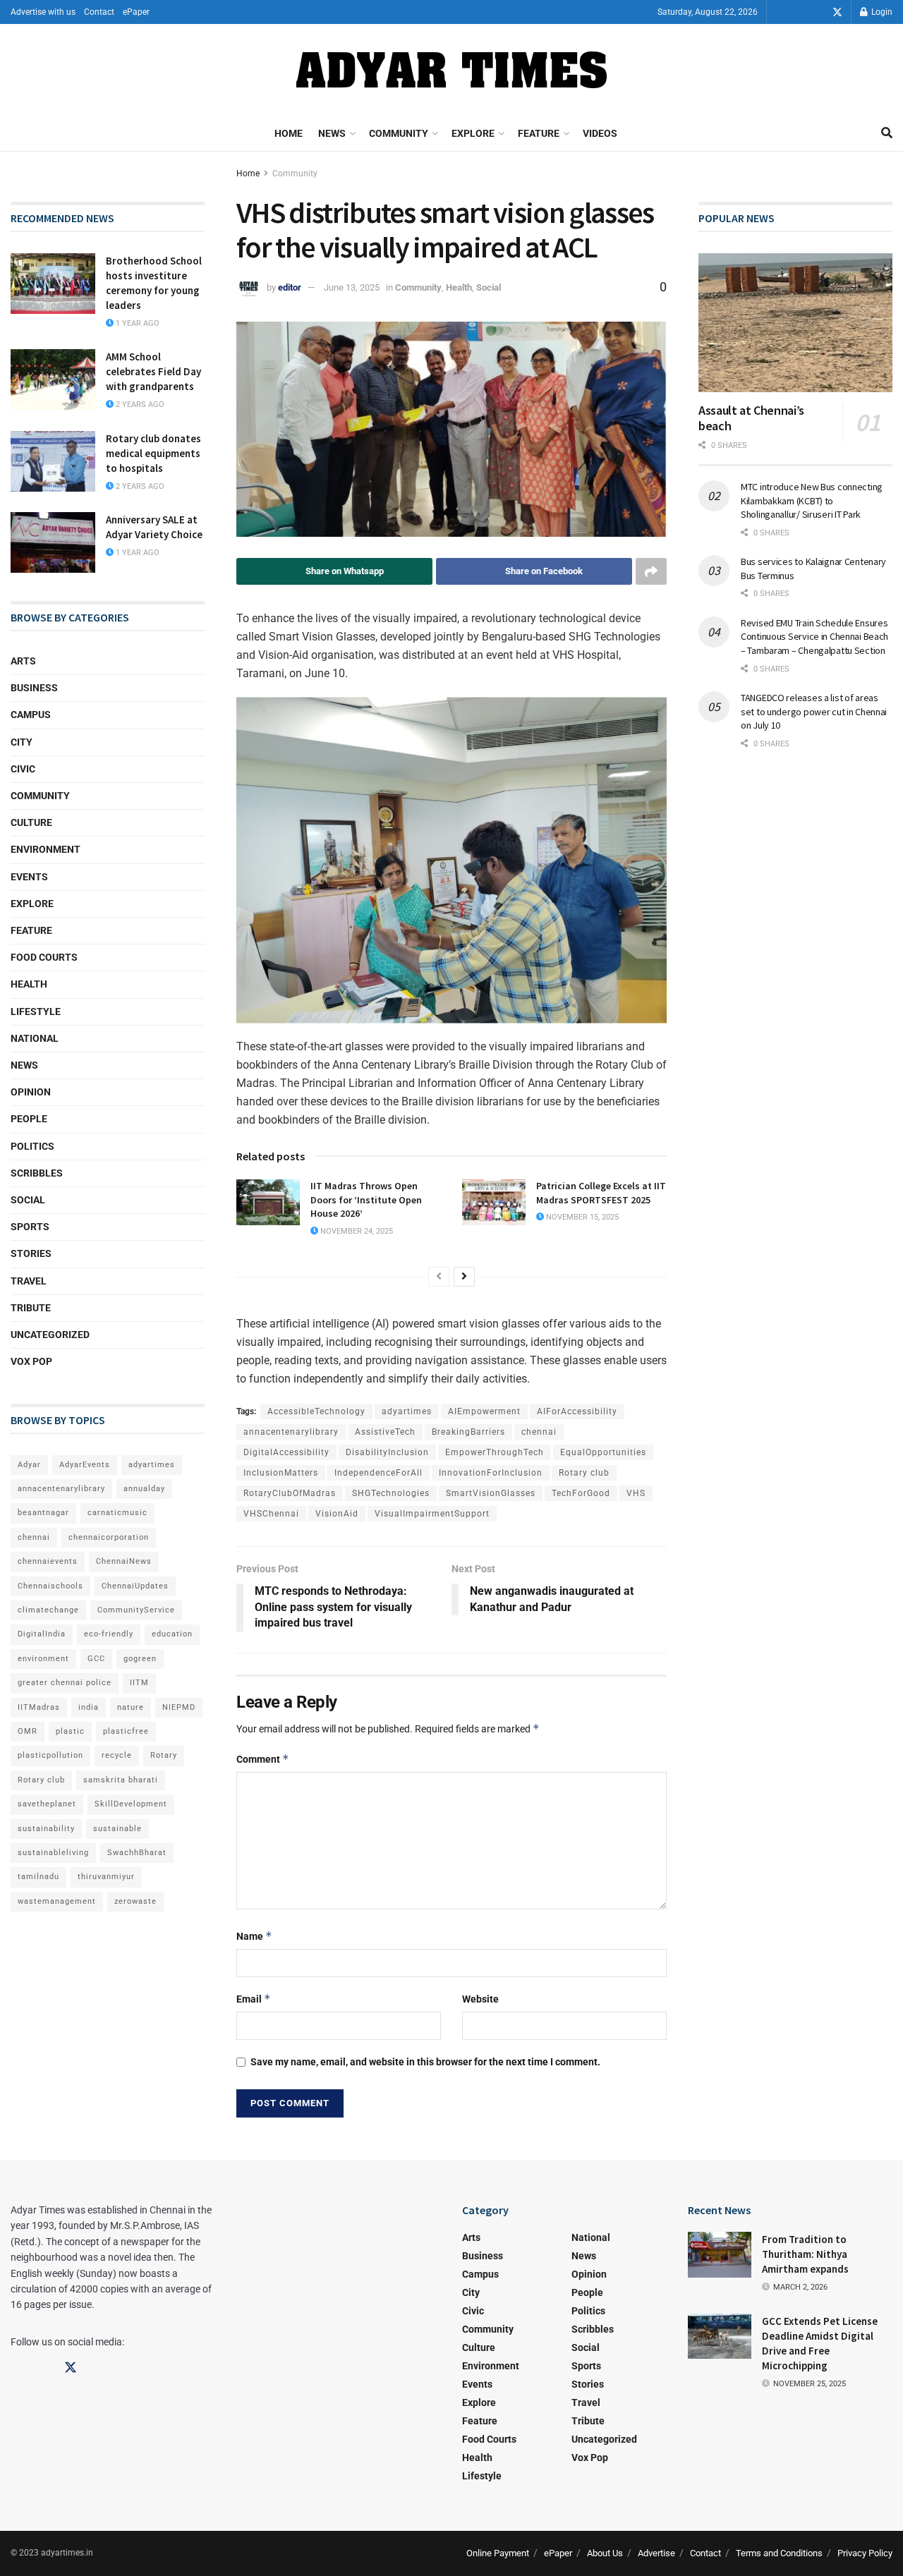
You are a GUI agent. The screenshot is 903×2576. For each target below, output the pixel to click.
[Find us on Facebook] (798, 12)
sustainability (46, 1829)
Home (289, 133)
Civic (23, 769)
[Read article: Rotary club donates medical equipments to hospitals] (53, 461)
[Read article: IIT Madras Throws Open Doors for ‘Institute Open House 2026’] (268, 1202)
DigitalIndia (42, 1634)
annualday (144, 1489)
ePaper (136, 12)
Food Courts (44, 957)
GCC (96, 1659)
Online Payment (498, 2553)
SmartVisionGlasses (491, 1493)
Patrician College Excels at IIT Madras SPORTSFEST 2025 (601, 1193)
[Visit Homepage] (451, 70)
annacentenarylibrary (291, 1432)
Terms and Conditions (779, 2553)
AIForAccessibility (577, 1411)
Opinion (31, 1092)
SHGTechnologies (391, 1493)
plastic (70, 1731)
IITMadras (39, 1707)
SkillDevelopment (131, 1804)
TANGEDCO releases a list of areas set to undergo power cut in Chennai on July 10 (814, 711)
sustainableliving (53, 1853)
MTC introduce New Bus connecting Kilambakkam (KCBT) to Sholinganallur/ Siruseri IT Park (812, 500)
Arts (23, 661)
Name (254, 1936)
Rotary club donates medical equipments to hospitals (153, 453)
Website (480, 1999)
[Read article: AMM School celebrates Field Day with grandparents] (53, 379)
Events (29, 877)
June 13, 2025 (352, 287)
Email (254, 1999)
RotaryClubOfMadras (290, 1493)
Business (34, 688)
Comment (263, 1759)
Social (489, 287)
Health (459, 287)
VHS (636, 1493)
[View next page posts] (464, 1277)
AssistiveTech (385, 1432)
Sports (30, 1227)
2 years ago (139, 405)
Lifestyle (36, 1011)
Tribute (31, 1308)
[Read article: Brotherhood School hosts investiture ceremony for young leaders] (53, 284)
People (29, 1119)
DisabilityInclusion (387, 1452)
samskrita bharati (121, 1780)
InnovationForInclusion (491, 1473)
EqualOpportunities (603, 1452)
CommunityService (136, 1610)
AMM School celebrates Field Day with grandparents (153, 371)
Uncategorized (50, 1335)
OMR (28, 1731)
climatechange (48, 1610)
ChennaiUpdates (135, 1586)
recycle (117, 1755)
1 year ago (137, 323)
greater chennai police (65, 1683)
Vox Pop (31, 1361)
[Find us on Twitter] (837, 12)
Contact (99, 12)
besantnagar (43, 1513)
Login (881, 12)
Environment (46, 849)
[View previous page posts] (439, 1277)
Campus (31, 715)
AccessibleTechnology (316, 1411)
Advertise (656, 2553)
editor (290, 287)
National (35, 1038)
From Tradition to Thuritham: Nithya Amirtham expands (805, 2254)
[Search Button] (887, 133)
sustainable (117, 1829)
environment (43, 1659)
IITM (139, 1683)
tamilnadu (38, 1877)
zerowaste (135, 1901)
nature (131, 1707)
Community (399, 133)
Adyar (29, 1465)
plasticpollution (50, 1755)
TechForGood (581, 1493)
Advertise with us (43, 12)
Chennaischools (50, 1586)
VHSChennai (271, 1514)
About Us (605, 2553)
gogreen (140, 1659)
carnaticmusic (117, 1513)
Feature (539, 133)
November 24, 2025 (356, 1231)
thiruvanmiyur (106, 1877)
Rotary (164, 1755)
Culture (31, 822)
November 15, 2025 (581, 1217)
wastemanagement (57, 1901)
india (89, 1707)
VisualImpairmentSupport (432, 1514)
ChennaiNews (124, 1561)
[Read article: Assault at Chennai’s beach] (795, 323)
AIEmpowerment (484, 1411)
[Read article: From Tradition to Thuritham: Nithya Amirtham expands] (720, 2254)
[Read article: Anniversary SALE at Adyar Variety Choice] (53, 542)
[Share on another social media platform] (651, 571)
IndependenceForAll (378, 1473)
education (172, 1634)
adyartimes (407, 1411)
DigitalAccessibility (286, 1452)
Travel (29, 1281)
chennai (539, 1432)
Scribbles (37, 1173)
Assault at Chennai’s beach (751, 418)
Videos (600, 133)
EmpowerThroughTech (495, 1452)
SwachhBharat (137, 1853)
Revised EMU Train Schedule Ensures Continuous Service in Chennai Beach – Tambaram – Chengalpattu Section (814, 637)
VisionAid (337, 1514)
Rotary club (584, 1473)
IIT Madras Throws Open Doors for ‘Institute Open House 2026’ (366, 1199)
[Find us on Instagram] (818, 12)
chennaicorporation (109, 1537)
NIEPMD (179, 1707)
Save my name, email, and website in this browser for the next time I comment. (425, 2062)
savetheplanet (47, 1804)
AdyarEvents (85, 1465)
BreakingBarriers (468, 1432)
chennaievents (48, 1561)
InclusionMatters (281, 1473)
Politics (32, 1146)
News (332, 133)
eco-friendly (109, 1634)
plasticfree (126, 1731)
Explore (473, 133)
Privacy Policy (865, 2553)
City (22, 742)
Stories (31, 1253)
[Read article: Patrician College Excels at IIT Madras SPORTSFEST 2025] (494, 1202)
